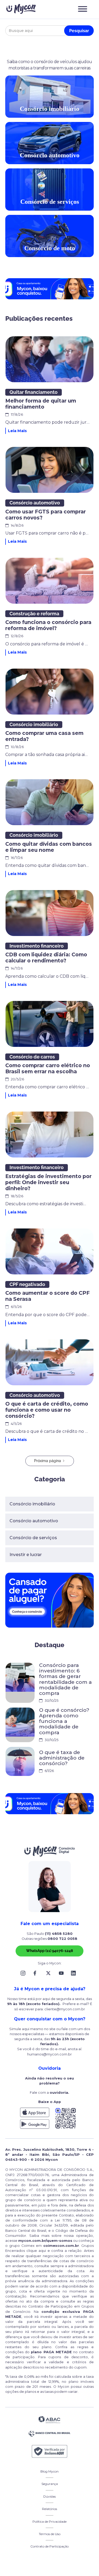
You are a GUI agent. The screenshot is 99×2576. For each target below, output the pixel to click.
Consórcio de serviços (33, 1538)
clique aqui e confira (46, 2251)
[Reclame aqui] (50, 2451)
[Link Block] (24, 1973)
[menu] (82, 9)
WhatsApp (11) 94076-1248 (49, 1951)
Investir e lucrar (26, 1555)
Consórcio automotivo (34, 1521)
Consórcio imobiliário (32, 1504)
